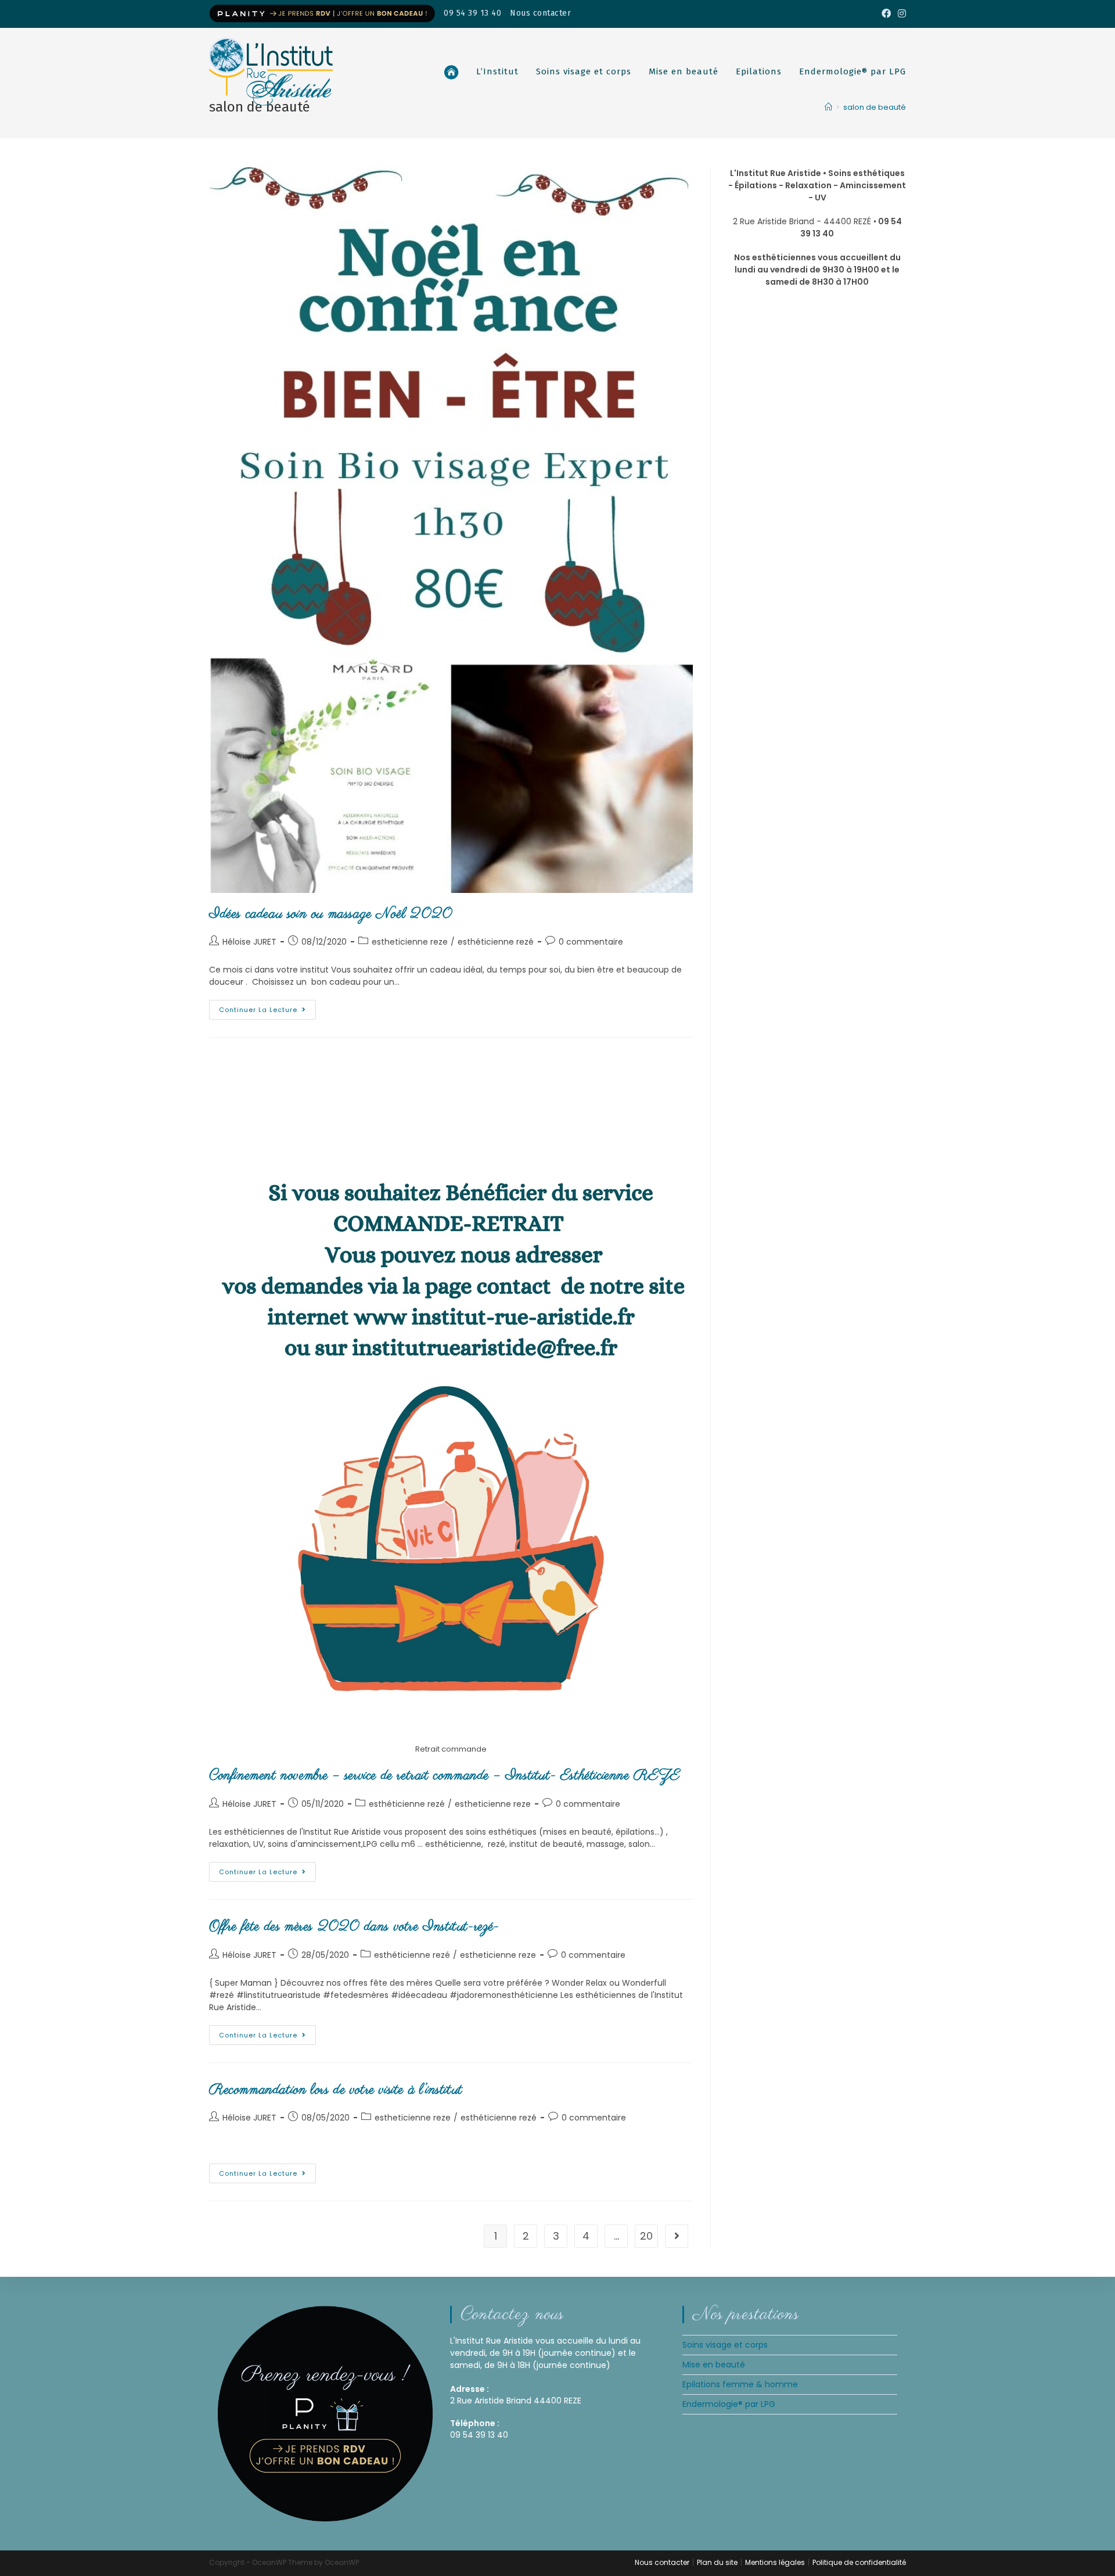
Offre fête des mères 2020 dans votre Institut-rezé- (354, 1927)
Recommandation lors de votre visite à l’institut (336, 2090)
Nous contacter (540, 13)
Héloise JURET (249, 942)
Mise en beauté (714, 2365)
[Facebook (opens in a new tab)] (886, 14)
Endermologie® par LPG (729, 2404)
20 (646, 2236)
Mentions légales (775, 2562)
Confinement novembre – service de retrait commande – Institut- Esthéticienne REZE (445, 1776)
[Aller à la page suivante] (677, 2236)
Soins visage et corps (725, 2345)
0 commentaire (591, 942)
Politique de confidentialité (859, 2562)
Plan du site (717, 2562)
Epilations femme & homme (740, 2384)
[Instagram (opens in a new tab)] (900, 14)
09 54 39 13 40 (472, 13)
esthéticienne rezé (496, 942)
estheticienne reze (410, 942)
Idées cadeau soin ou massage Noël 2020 (331, 914)
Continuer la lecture (267, 1007)
